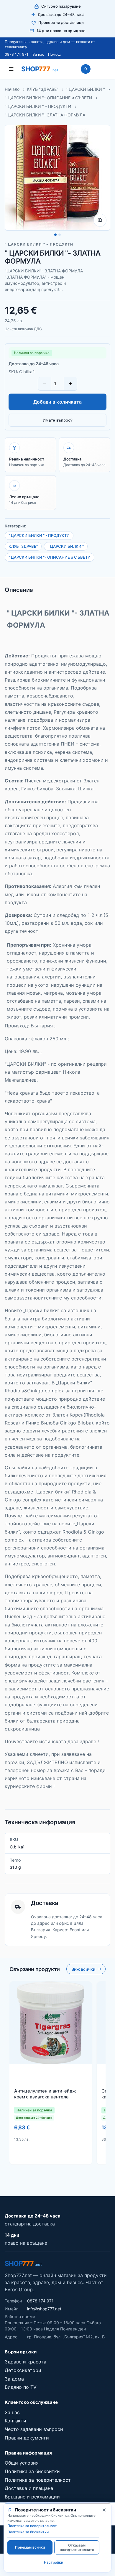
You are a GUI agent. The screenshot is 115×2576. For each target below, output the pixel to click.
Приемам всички (30, 2547)
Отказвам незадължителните (77, 2547)
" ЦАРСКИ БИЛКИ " (85, 89)
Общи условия (22, 2463)
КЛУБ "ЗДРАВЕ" (43, 89)
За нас (38, 54)
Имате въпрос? (58, 420)
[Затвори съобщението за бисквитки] (104, 2510)
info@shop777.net (44, 2309)
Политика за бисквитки (32, 2471)
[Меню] (11, 69)
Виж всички (83, 1969)
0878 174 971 (17, 54)
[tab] (55, 235)
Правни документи (27, 2438)
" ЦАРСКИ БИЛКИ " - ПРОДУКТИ (38, 106)
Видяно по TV (21, 2387)
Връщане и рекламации (32, 2497)
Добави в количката (57, 402)
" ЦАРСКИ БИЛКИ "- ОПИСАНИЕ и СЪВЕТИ (49, 98)
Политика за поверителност (38, 2480)
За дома (14, 2379)
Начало (12, 89)
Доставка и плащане (29, 2488)
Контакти (15, 2421)
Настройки (54, 2562)
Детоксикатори (23, 2370)
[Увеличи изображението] (100, 220)
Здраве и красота (26, 2362)
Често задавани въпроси (34, 2429)
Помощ (54, 54)
